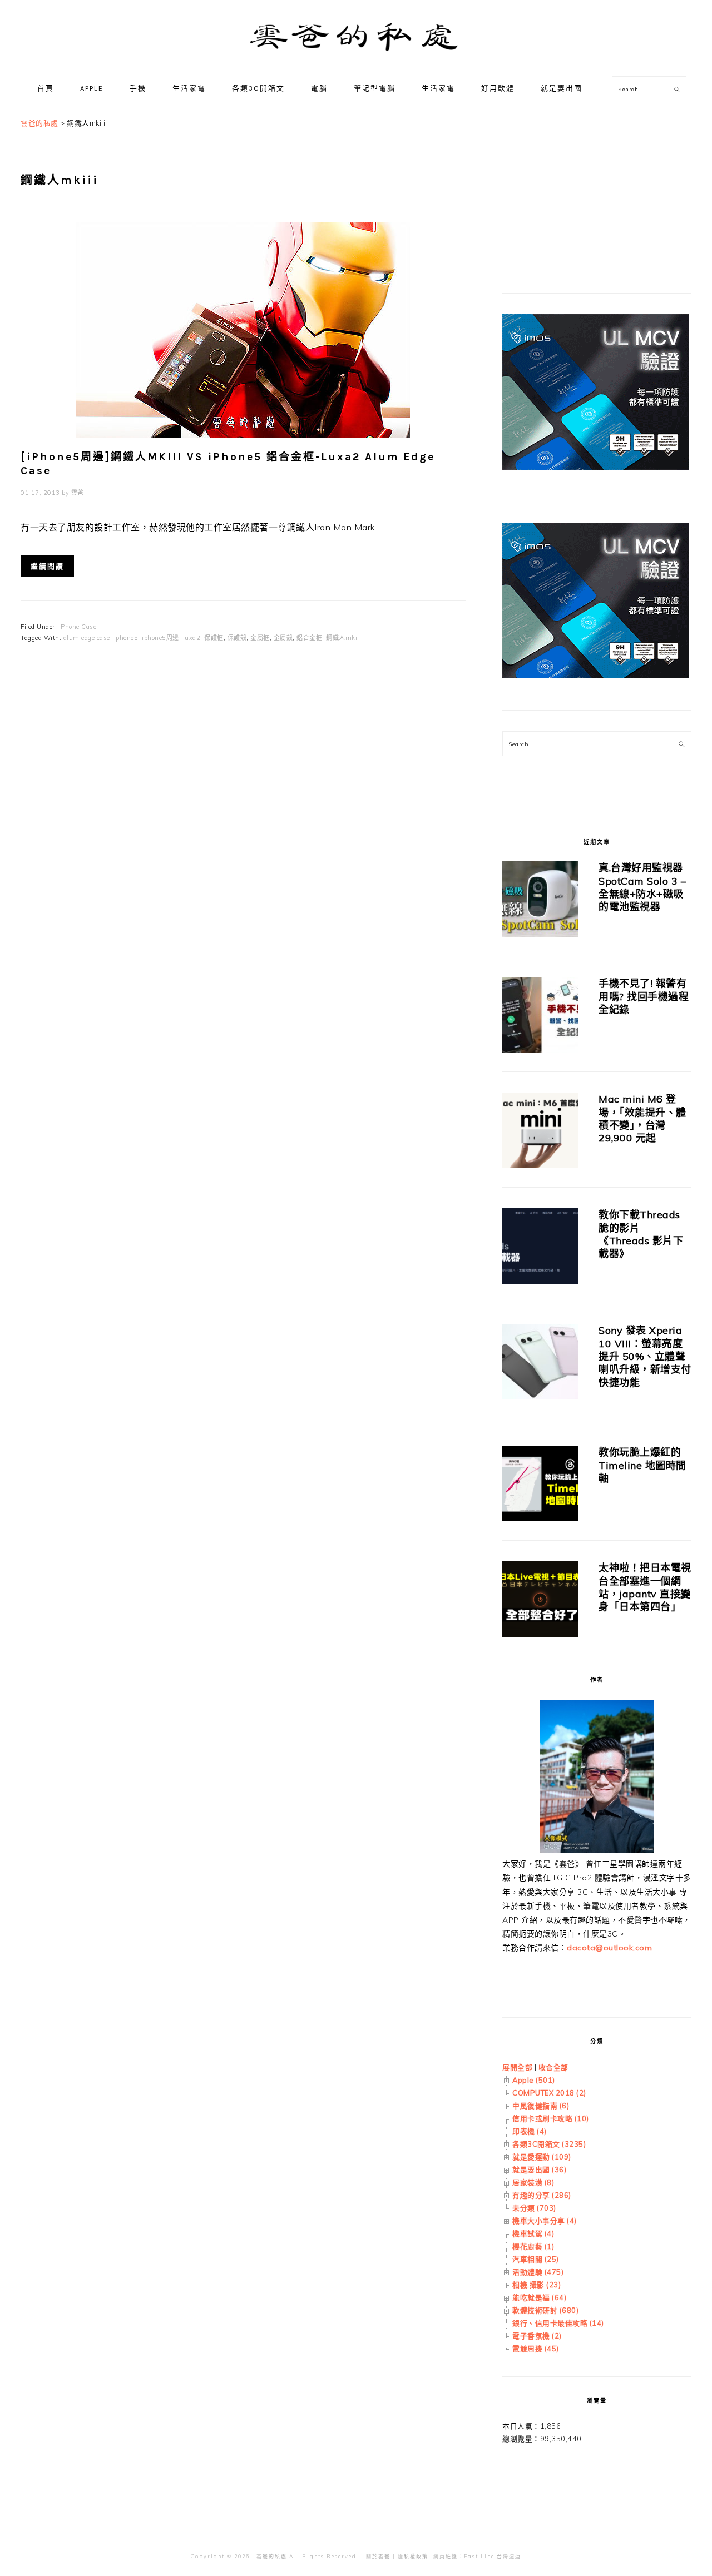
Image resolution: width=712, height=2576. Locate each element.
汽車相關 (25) (536, 2259)
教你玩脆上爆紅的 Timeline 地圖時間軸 (642, 1465)
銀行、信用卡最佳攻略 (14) (558, 2323)
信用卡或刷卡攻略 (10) (551, 2118)
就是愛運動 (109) (542, 2157)
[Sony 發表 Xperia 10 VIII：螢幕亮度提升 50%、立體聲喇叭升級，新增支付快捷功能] (540, 1364)
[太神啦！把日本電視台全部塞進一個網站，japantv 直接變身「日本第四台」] (540, 1601)
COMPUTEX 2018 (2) (549, 2093)
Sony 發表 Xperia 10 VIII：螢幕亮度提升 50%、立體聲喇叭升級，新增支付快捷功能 (645, 1356)
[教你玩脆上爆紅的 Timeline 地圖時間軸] (540, 1485)
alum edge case (87, 638)
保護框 (214, 638)
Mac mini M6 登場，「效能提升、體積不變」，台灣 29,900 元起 (642, 1118)
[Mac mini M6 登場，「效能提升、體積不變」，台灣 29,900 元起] (540, 1132)
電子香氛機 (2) (537, 2336)
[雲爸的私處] (356, 56)
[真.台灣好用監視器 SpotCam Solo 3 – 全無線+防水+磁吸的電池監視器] (540, 901)
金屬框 (260, 638)
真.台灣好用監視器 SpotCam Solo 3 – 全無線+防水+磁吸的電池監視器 (642, 887)
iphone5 (126, 638)
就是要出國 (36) (539, 2170)
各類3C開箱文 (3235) (549, 2144)
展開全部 (517, 2067)
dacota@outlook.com (609, 1948)
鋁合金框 (309, 638)
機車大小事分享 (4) (545, 2221)
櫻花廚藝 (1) (533, 2246)
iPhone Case (78, 627)
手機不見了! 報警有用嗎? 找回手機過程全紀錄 (644, 996)
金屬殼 (283, 638)
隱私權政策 (413, 2556)
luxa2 (192, 638)
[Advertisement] (586, 186)
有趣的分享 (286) (542, 2195)
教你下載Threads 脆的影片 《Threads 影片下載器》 (641, 1234)
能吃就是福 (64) (539, 2297)
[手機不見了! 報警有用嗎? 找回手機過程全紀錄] (540, 1017)
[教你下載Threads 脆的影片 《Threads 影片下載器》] (540, 1248)
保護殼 (237, 638)
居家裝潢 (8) (533, 2182)
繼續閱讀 (47, 566)
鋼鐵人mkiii (343, 638)
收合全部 (553, 2067)
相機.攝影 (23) (537, 2285)
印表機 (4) (530, 2131)
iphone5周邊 (160, 638)
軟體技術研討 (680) (545, 2310)
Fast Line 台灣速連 (493, 2556)
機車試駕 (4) (533, 2233)
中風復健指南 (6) (541, 2106)
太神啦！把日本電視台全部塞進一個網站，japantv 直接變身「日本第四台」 (645, 1587)
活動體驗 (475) (538, 2272)
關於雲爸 (378, 2556)
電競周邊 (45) (536, 2349)
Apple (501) (534, 2080)
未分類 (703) (534, 2208)
